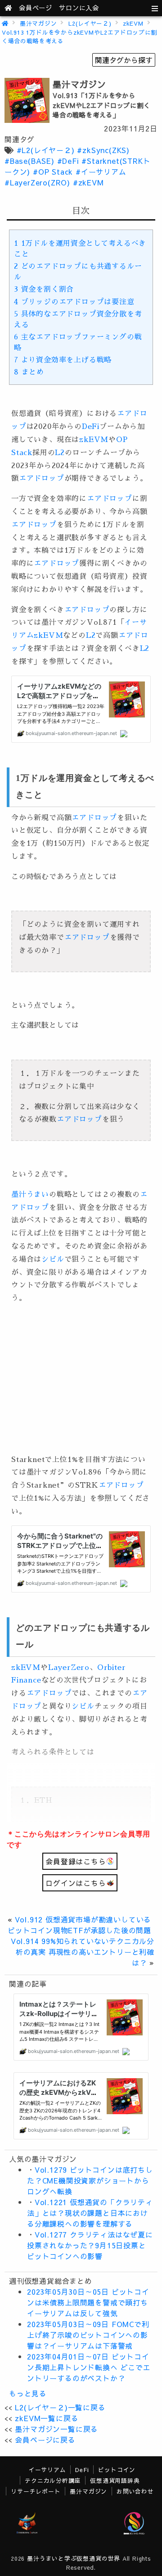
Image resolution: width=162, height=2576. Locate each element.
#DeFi (68, 161)
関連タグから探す (124, 60)
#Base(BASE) (29, 161)
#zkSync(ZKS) (103, 150)
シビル (53, 1259)
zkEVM (133, 23)
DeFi (91, 427)
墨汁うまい (30, 1195)
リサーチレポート (36, 2491)
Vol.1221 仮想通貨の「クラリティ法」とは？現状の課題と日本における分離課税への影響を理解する (90, 2213)
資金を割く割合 (44, 289)
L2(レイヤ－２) (90, 23)
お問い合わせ (135, 2491)
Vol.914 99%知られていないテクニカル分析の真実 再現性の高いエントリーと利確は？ (83, 1952)
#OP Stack (53, 171)
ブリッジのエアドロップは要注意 (74, 302)
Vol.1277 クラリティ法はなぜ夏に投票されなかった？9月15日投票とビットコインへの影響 (90, 2245)
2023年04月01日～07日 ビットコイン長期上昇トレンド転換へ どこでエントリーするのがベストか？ (89, 2367)
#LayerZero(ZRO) (37, 182)
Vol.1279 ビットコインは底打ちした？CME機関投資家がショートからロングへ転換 (90, 2180)
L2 (60, 453)
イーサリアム (47, 2470)
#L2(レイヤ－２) (46, 150)
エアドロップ (42, 478)
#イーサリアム (101, 171)
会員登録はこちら (76, 1861)
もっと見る (28, 2393)
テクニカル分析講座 (53, 2480)
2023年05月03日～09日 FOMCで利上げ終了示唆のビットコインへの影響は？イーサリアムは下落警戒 (88, 2335)
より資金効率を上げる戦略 (63, 360)
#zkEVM (88, 182)
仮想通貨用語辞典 (115, 2480)
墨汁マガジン (38, 23)
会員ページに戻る (45, 2440)
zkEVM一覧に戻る (47, 2418)
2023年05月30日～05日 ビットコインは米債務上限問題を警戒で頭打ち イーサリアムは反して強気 (88, 2302)
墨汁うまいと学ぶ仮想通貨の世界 (74, 2558)
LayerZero (69, 1668)
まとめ (29, 372)
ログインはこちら (76, 1883)
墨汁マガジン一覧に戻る (56, 2429)
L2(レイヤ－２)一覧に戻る (60, 2407)
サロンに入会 (79, 8)
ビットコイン (117, 2470)
